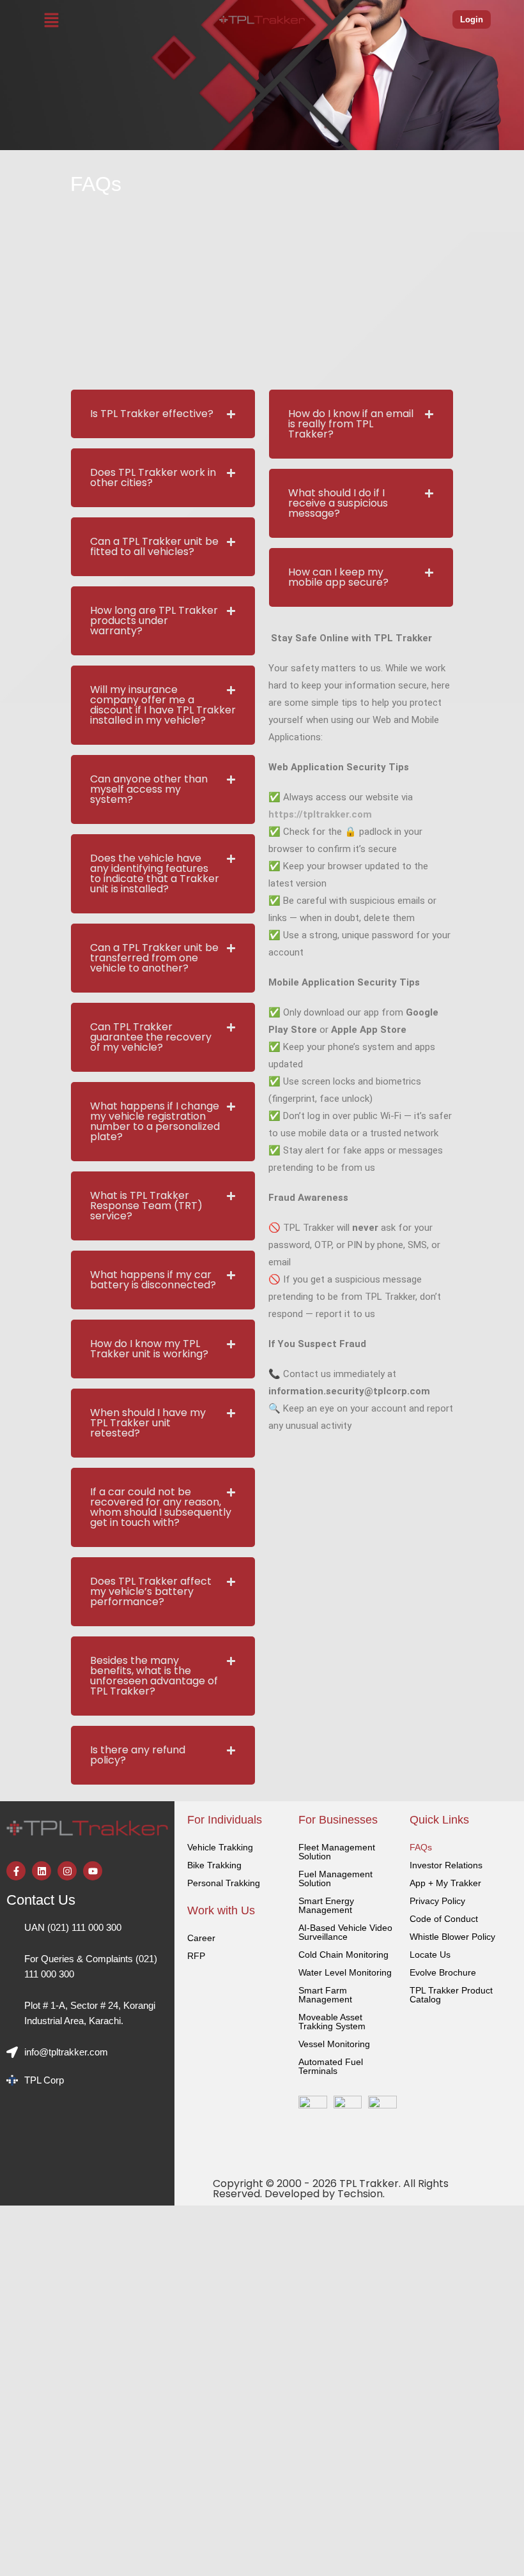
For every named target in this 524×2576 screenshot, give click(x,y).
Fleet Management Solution (337, 1852)
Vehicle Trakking (220, 1847)
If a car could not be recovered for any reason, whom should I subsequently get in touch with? (161, 1507)
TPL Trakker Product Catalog (451, 1995)
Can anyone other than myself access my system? (149, 789)
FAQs (421, 1847)
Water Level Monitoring (345, 1972)
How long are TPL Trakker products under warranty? (154, 621)
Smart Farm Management (325, 1995)
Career (201, 1938)
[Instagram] (67, 1871)
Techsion (360, 2194)
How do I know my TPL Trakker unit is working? (149, 1349)
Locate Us (430, 1955)
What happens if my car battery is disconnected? (153, 1280)
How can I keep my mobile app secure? (338, 577)
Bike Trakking (214, 1865)
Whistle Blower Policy (452, 1937)
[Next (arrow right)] (502, 1288)
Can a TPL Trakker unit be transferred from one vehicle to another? (154, 958)
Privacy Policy (437, 1901)
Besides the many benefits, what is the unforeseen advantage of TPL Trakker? (154, 1676)
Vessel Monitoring (334, 2044)
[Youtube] (93, 1871)
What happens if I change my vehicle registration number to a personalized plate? (155, 1121)
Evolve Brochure (443, 1972)
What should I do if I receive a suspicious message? (338, 503)
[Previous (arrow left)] (22, 1288)
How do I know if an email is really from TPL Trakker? (351, 424)
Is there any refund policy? (138, 1755)
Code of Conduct (444, 1919)
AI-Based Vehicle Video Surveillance (345, 1932)
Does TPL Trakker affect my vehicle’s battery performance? (151, 1591)
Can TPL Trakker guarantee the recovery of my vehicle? (151, 1037)
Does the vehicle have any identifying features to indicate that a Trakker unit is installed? (155, 873)
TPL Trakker (369, 2184)
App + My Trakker (445, 1883)
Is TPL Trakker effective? (152, 414)
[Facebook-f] (16, 1871)
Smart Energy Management (326, 1905)
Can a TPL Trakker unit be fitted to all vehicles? (154, 546)
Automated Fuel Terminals (331, 2066)
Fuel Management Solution (335, 1879)
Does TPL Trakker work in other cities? (153, 477)
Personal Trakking (224, 1883)
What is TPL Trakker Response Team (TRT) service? (146, 1206)
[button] (52, 20)
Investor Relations (446, 1865)
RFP (196, 1956)
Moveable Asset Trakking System (332, 2022)
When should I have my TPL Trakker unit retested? (148, 1423)
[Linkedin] (42, 1871)
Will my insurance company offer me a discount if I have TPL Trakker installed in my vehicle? (163, 705)
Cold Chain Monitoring (343, 1955)
